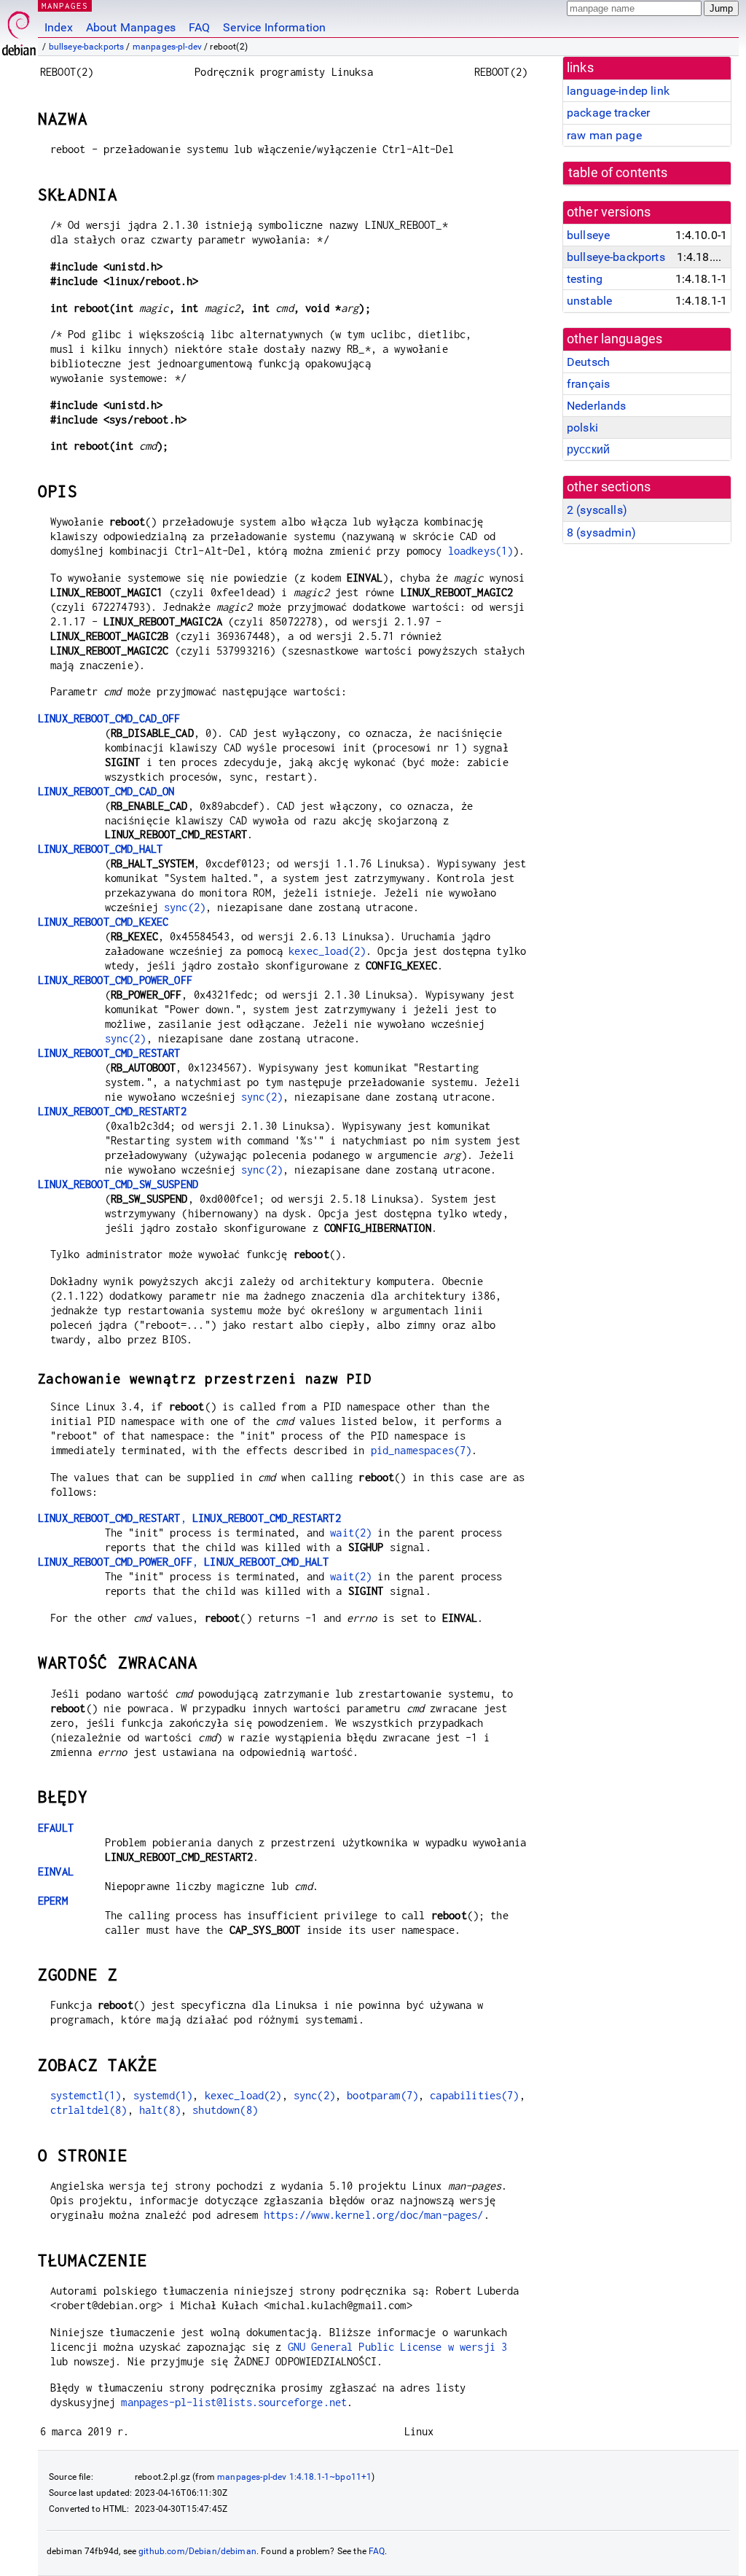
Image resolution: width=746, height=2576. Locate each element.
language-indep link (618, 91)
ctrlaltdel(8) (89, 2110)
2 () (597, 510)
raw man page (604, 135)
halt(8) (160, 2110)
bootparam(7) (382, 2095)
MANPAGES (65, 5)
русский (588, 449)
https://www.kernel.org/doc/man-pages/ (374, 2215)
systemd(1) (163, 2095)
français (588, 384)
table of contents (618, 173)
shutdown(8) (225, 2110)
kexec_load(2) (327, 951)
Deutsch (588, 362)
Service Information (274, 27)
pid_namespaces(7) (421, 1450)
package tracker (608, 113)
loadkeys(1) (481, 551)
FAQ (199, 27)
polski (582, 428)
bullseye (588, 235)
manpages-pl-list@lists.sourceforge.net (234, 2402)
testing (585, 279)
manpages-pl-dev (167, 47)
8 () (601, 532)
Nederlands (597, 406)
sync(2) (185, 907)
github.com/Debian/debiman (197, 2551)
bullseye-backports (87, 47)
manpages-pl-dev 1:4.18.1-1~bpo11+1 (294, 2477)
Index (59, 27)
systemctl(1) (86, 2095)
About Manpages (131, 27)
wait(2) (351, 1533)
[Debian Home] (19, 30)
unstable (589, 301)
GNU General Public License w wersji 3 (398, 2347)
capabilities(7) (474, 2095)
